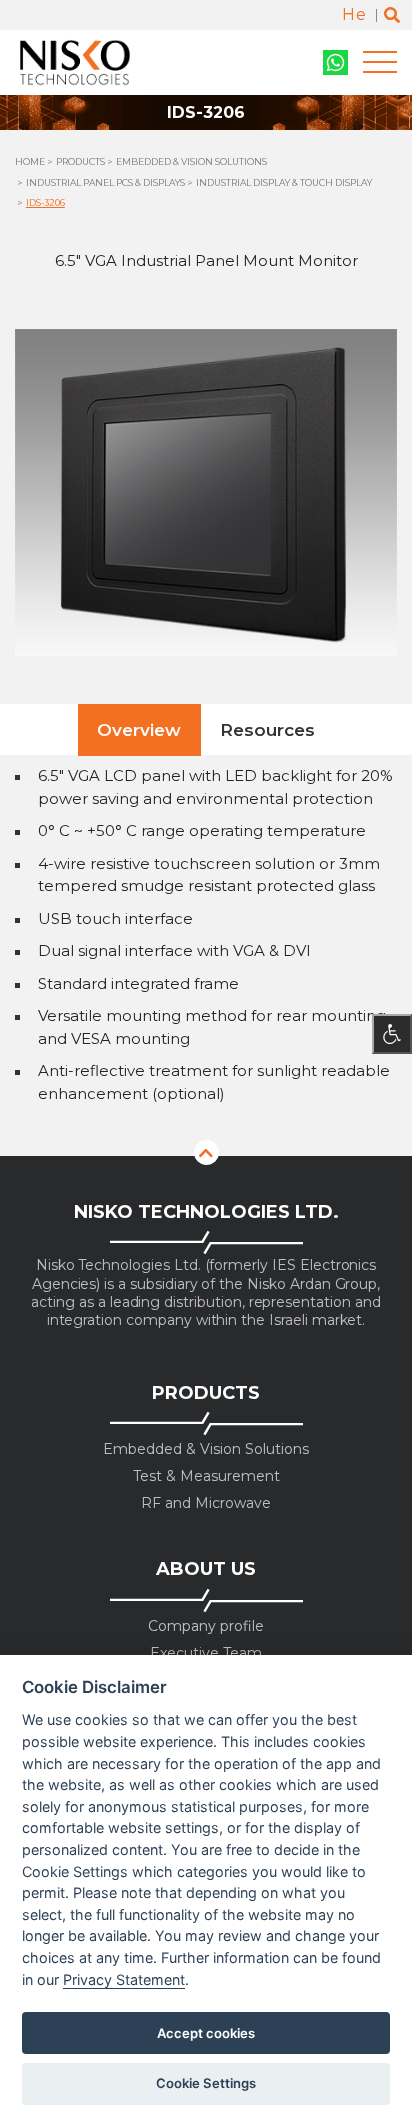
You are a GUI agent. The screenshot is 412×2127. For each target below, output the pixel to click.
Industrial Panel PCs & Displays (105, 182)
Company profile (206, 1626)
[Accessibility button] (392, 1034)
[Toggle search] (392, 15)
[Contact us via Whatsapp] (335, 62)
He (354, 14)
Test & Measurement (206, 1476)
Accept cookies (206, 2033)
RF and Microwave (206, 1503)
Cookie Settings (206, 2083)
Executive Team (206, 1653)
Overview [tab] (139, 730)
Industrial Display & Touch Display (284, 182)
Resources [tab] (267, 730)
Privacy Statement (124, 1979)
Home (30, 161)
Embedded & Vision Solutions (191, 161)
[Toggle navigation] (380, 62)
